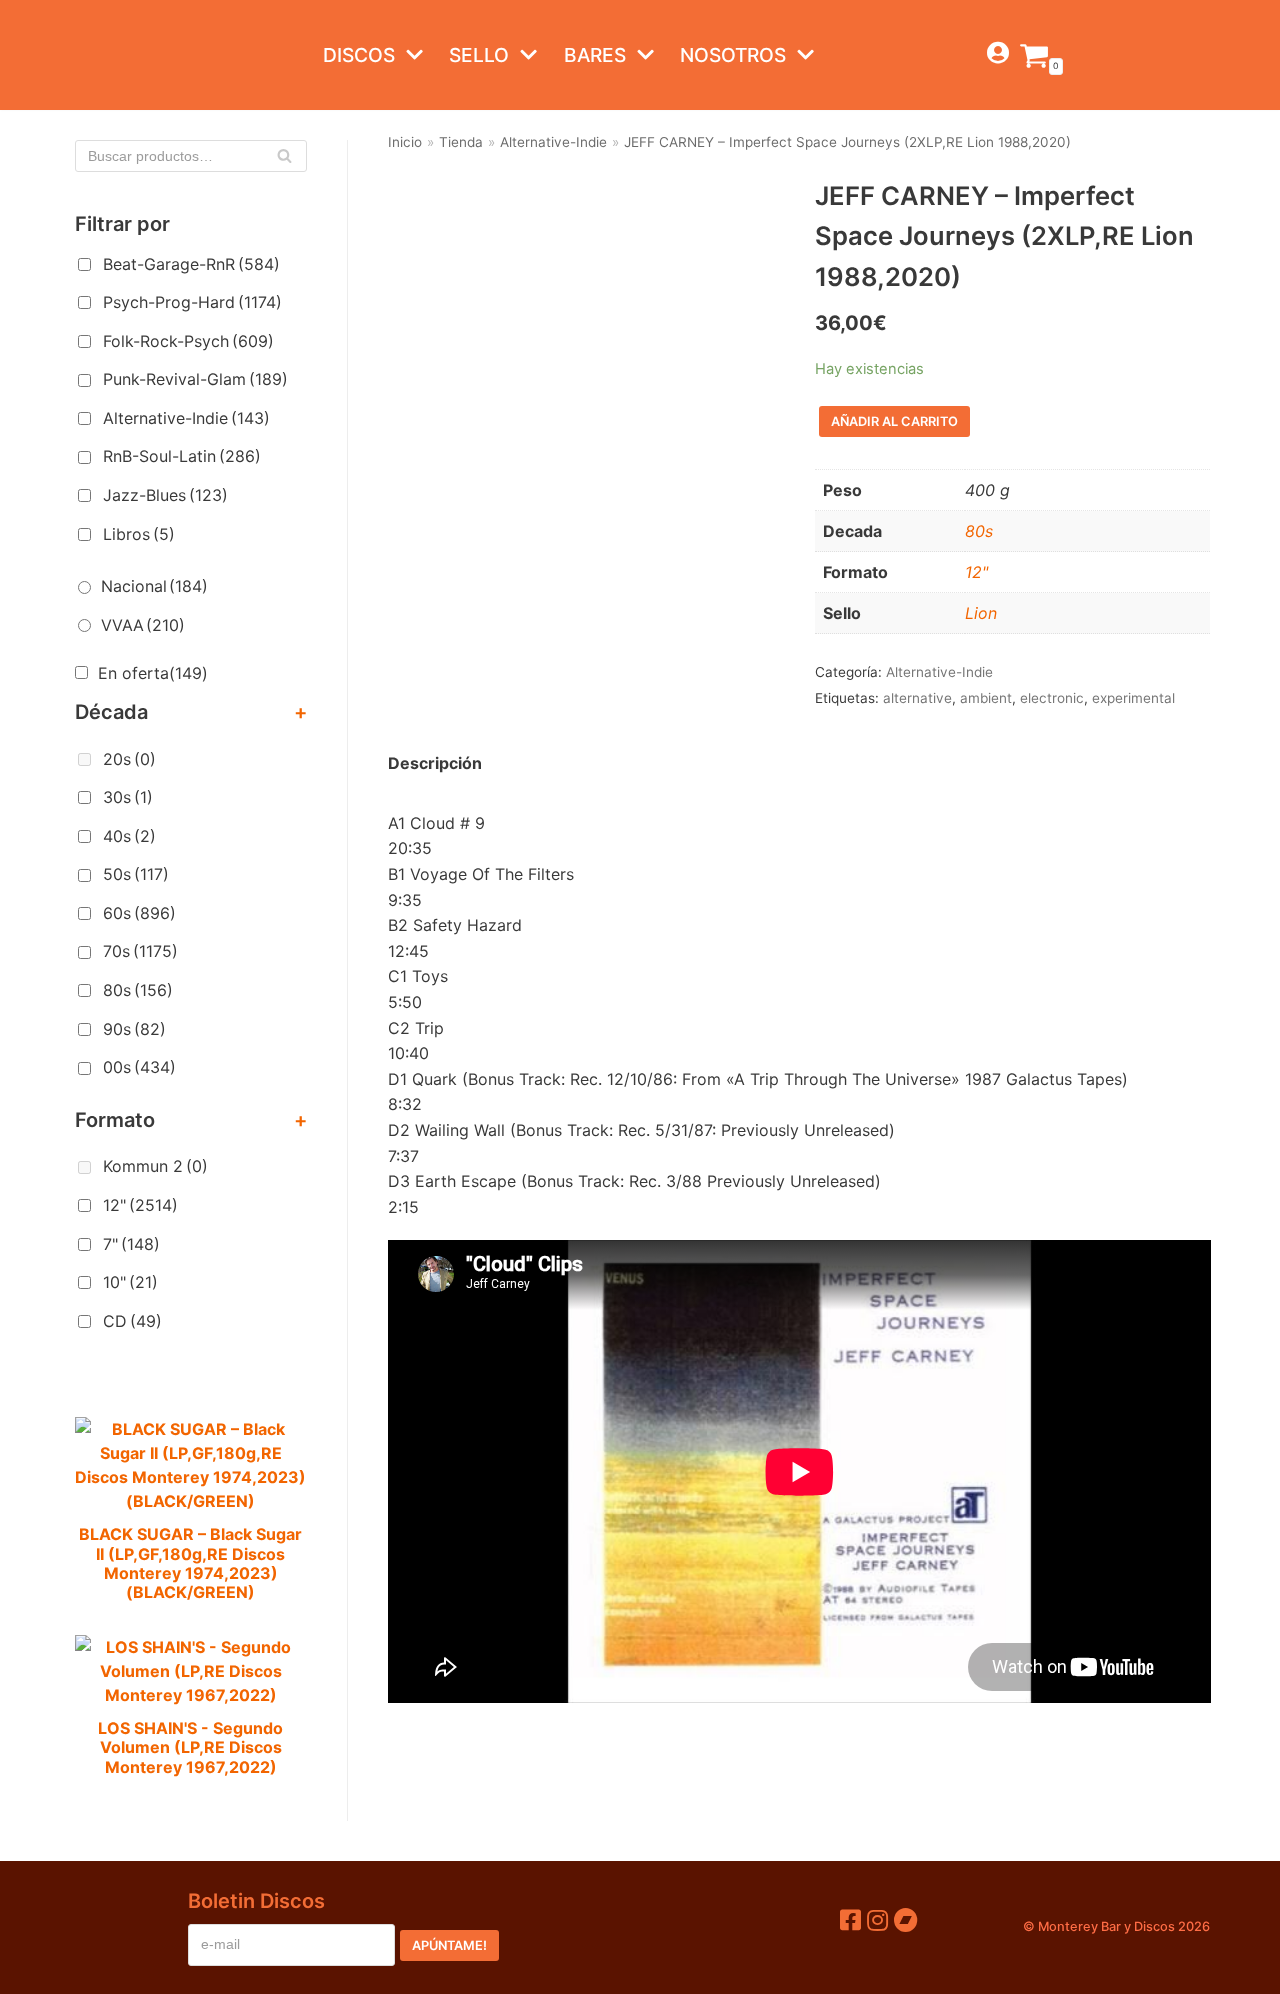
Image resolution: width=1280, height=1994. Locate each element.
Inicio (405, 142)
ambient (986, 698)
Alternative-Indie (186, 418)
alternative (917, 698)
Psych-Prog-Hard (192, 302)
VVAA (143, 625)
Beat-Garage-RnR (191, 264)
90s (134, 1029)
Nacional (154, 586)
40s (129, 836)
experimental (1133, 698)
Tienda (461, 142)
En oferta (153, 673)
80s (138, 990)
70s (140, 951)
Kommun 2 (155, 1166)
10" (130, 1282)
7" (131, 1244)
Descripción (435, 763)
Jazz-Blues (165, 495)
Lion (981, 613)
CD (132, 1321)
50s (136, 874)
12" (140, 1205)
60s (139, 913)
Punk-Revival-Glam (195, 379)
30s (128, 797)
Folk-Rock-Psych (188, 341)
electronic (1052, 698)
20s (129, 759)
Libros (139, 534)
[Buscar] (284, 156)
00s (139, 1067)
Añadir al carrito (894, 421)
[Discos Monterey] (115, 55)
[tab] (435, 764)
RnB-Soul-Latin (182, 456)
